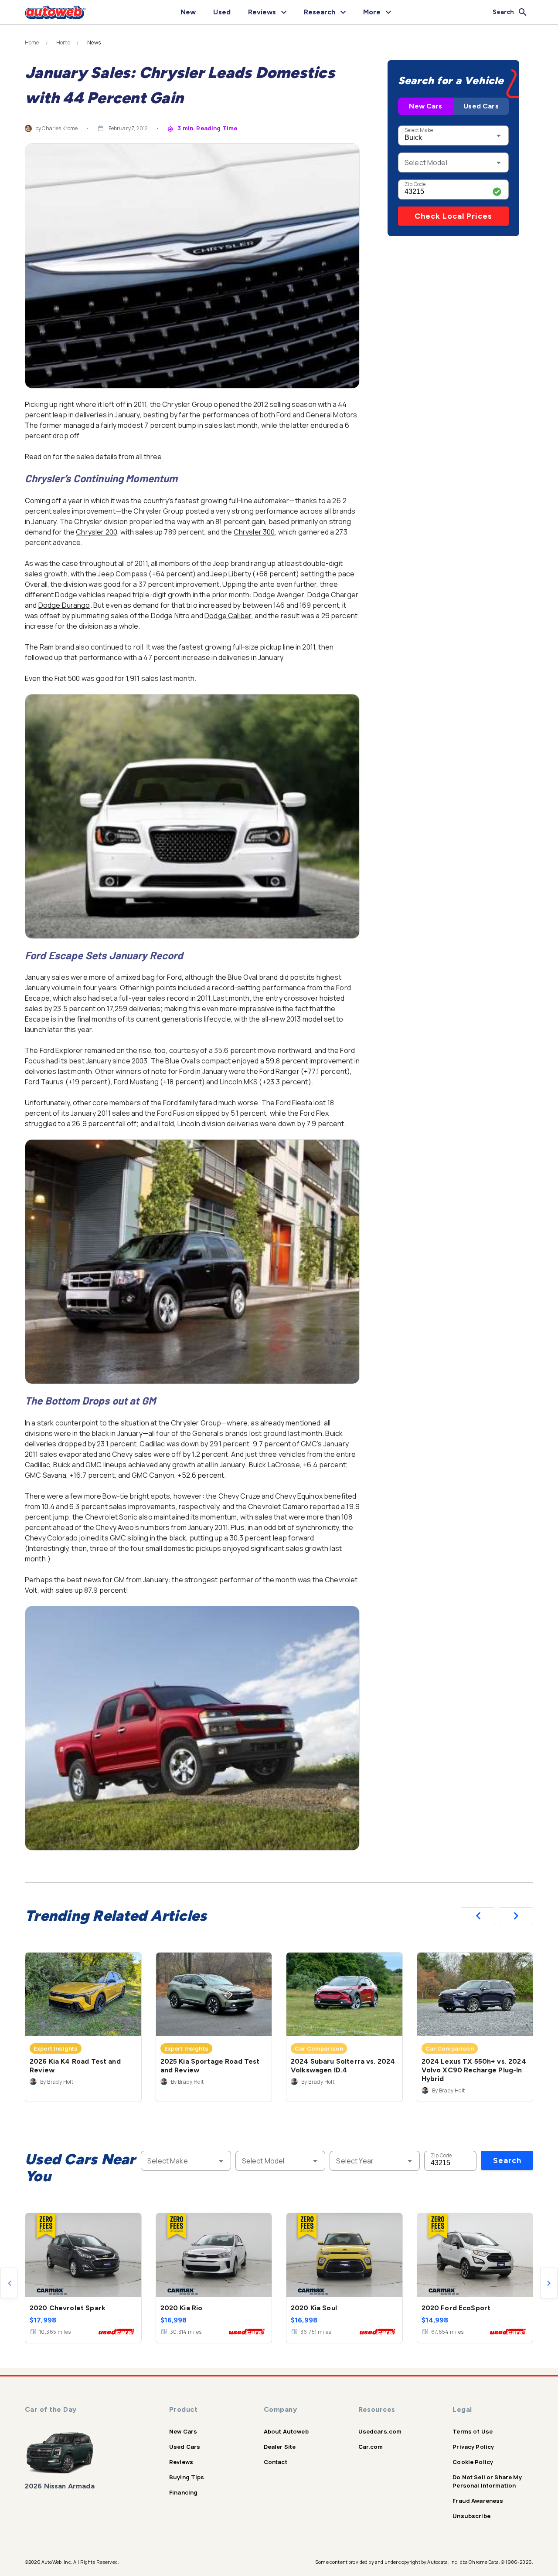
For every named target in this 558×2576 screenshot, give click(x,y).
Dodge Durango (64, 605)
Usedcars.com (380, 2431)
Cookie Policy (473, 2462)
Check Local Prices (453, 216)
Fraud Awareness (478, 2501)
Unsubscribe (471, 2516)
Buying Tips (187, 2477)
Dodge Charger (333, 595)
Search (507, 2160)
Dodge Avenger (279, 595)
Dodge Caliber (228, 616)
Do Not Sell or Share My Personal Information (487, 2481)
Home (32, 43)
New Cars (425, 106)
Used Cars (481, 106)
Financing (183, 2492)
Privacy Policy (473, 2447)
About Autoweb (286, 2431)
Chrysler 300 (254, 532)
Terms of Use (473, 2431)
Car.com (371, 2447)
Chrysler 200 (97, 532)
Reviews (181, 2462)
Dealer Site (280, 2447)
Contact (276, 2462)
